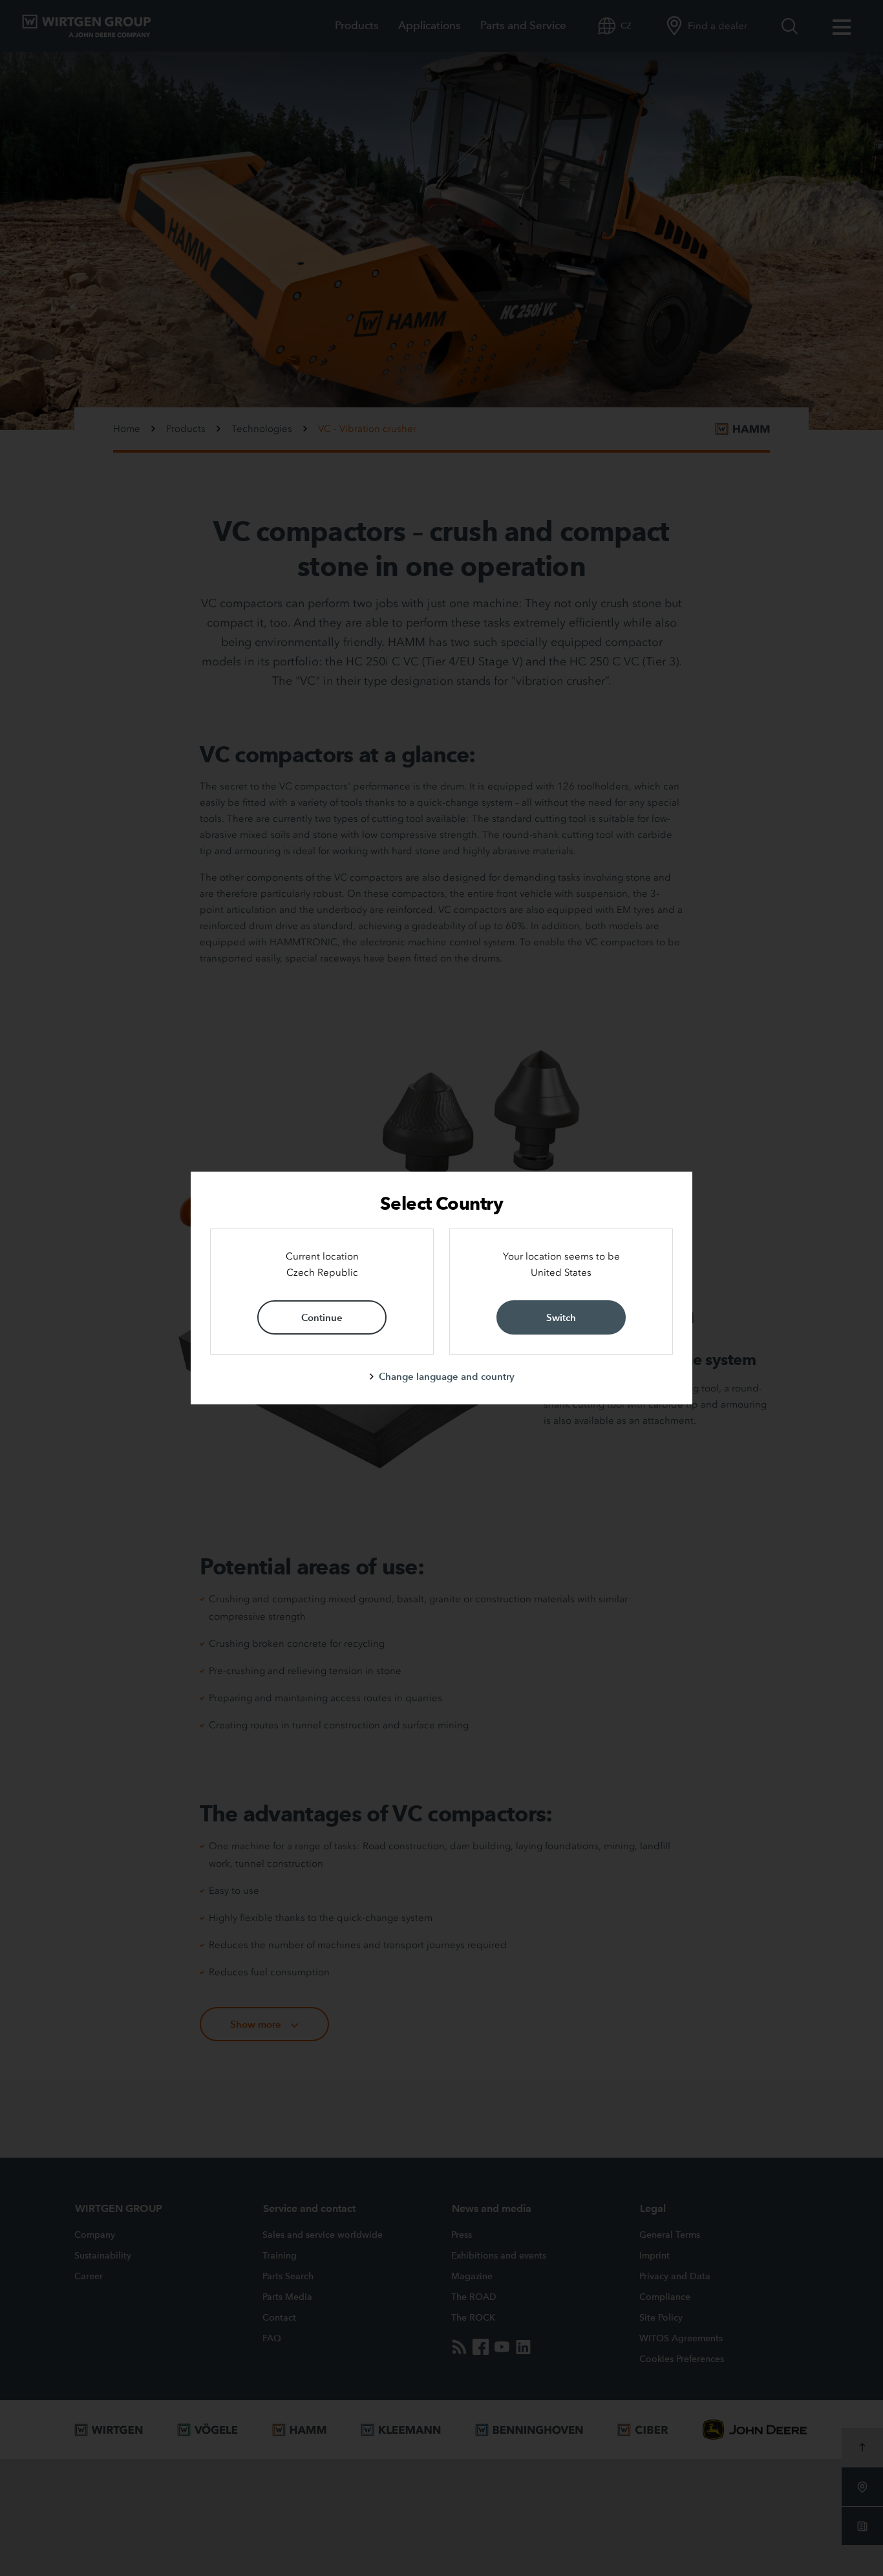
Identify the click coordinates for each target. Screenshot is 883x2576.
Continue (322, 1317)
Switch (561, 1317)
